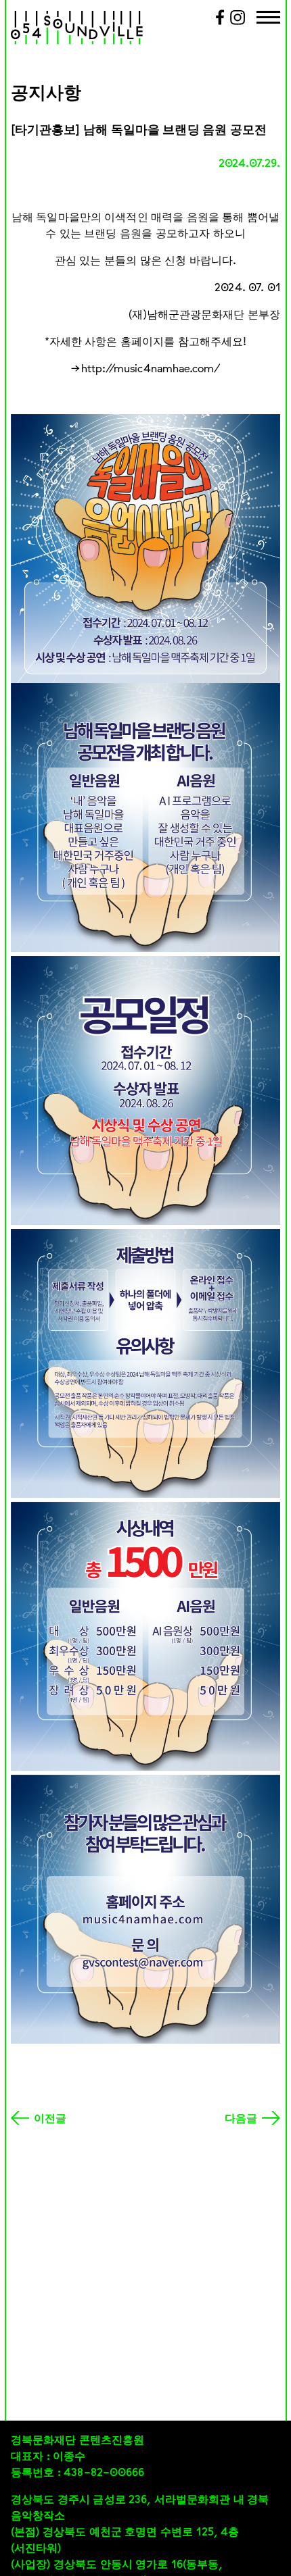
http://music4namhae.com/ (151, 368)
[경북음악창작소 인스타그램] (238, 22)
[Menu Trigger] (268, 19)
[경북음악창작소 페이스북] (220, 22)
